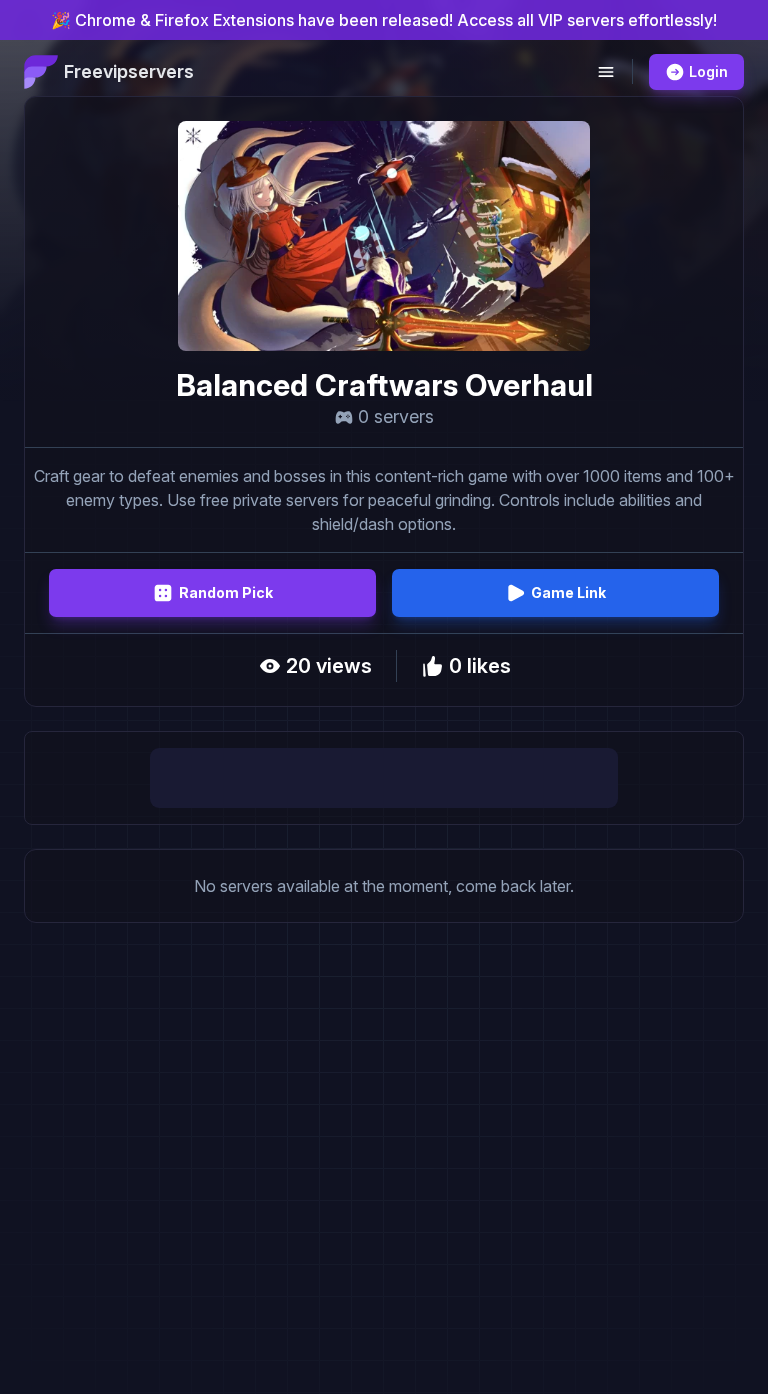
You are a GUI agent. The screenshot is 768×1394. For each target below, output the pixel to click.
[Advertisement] (384, 778)
